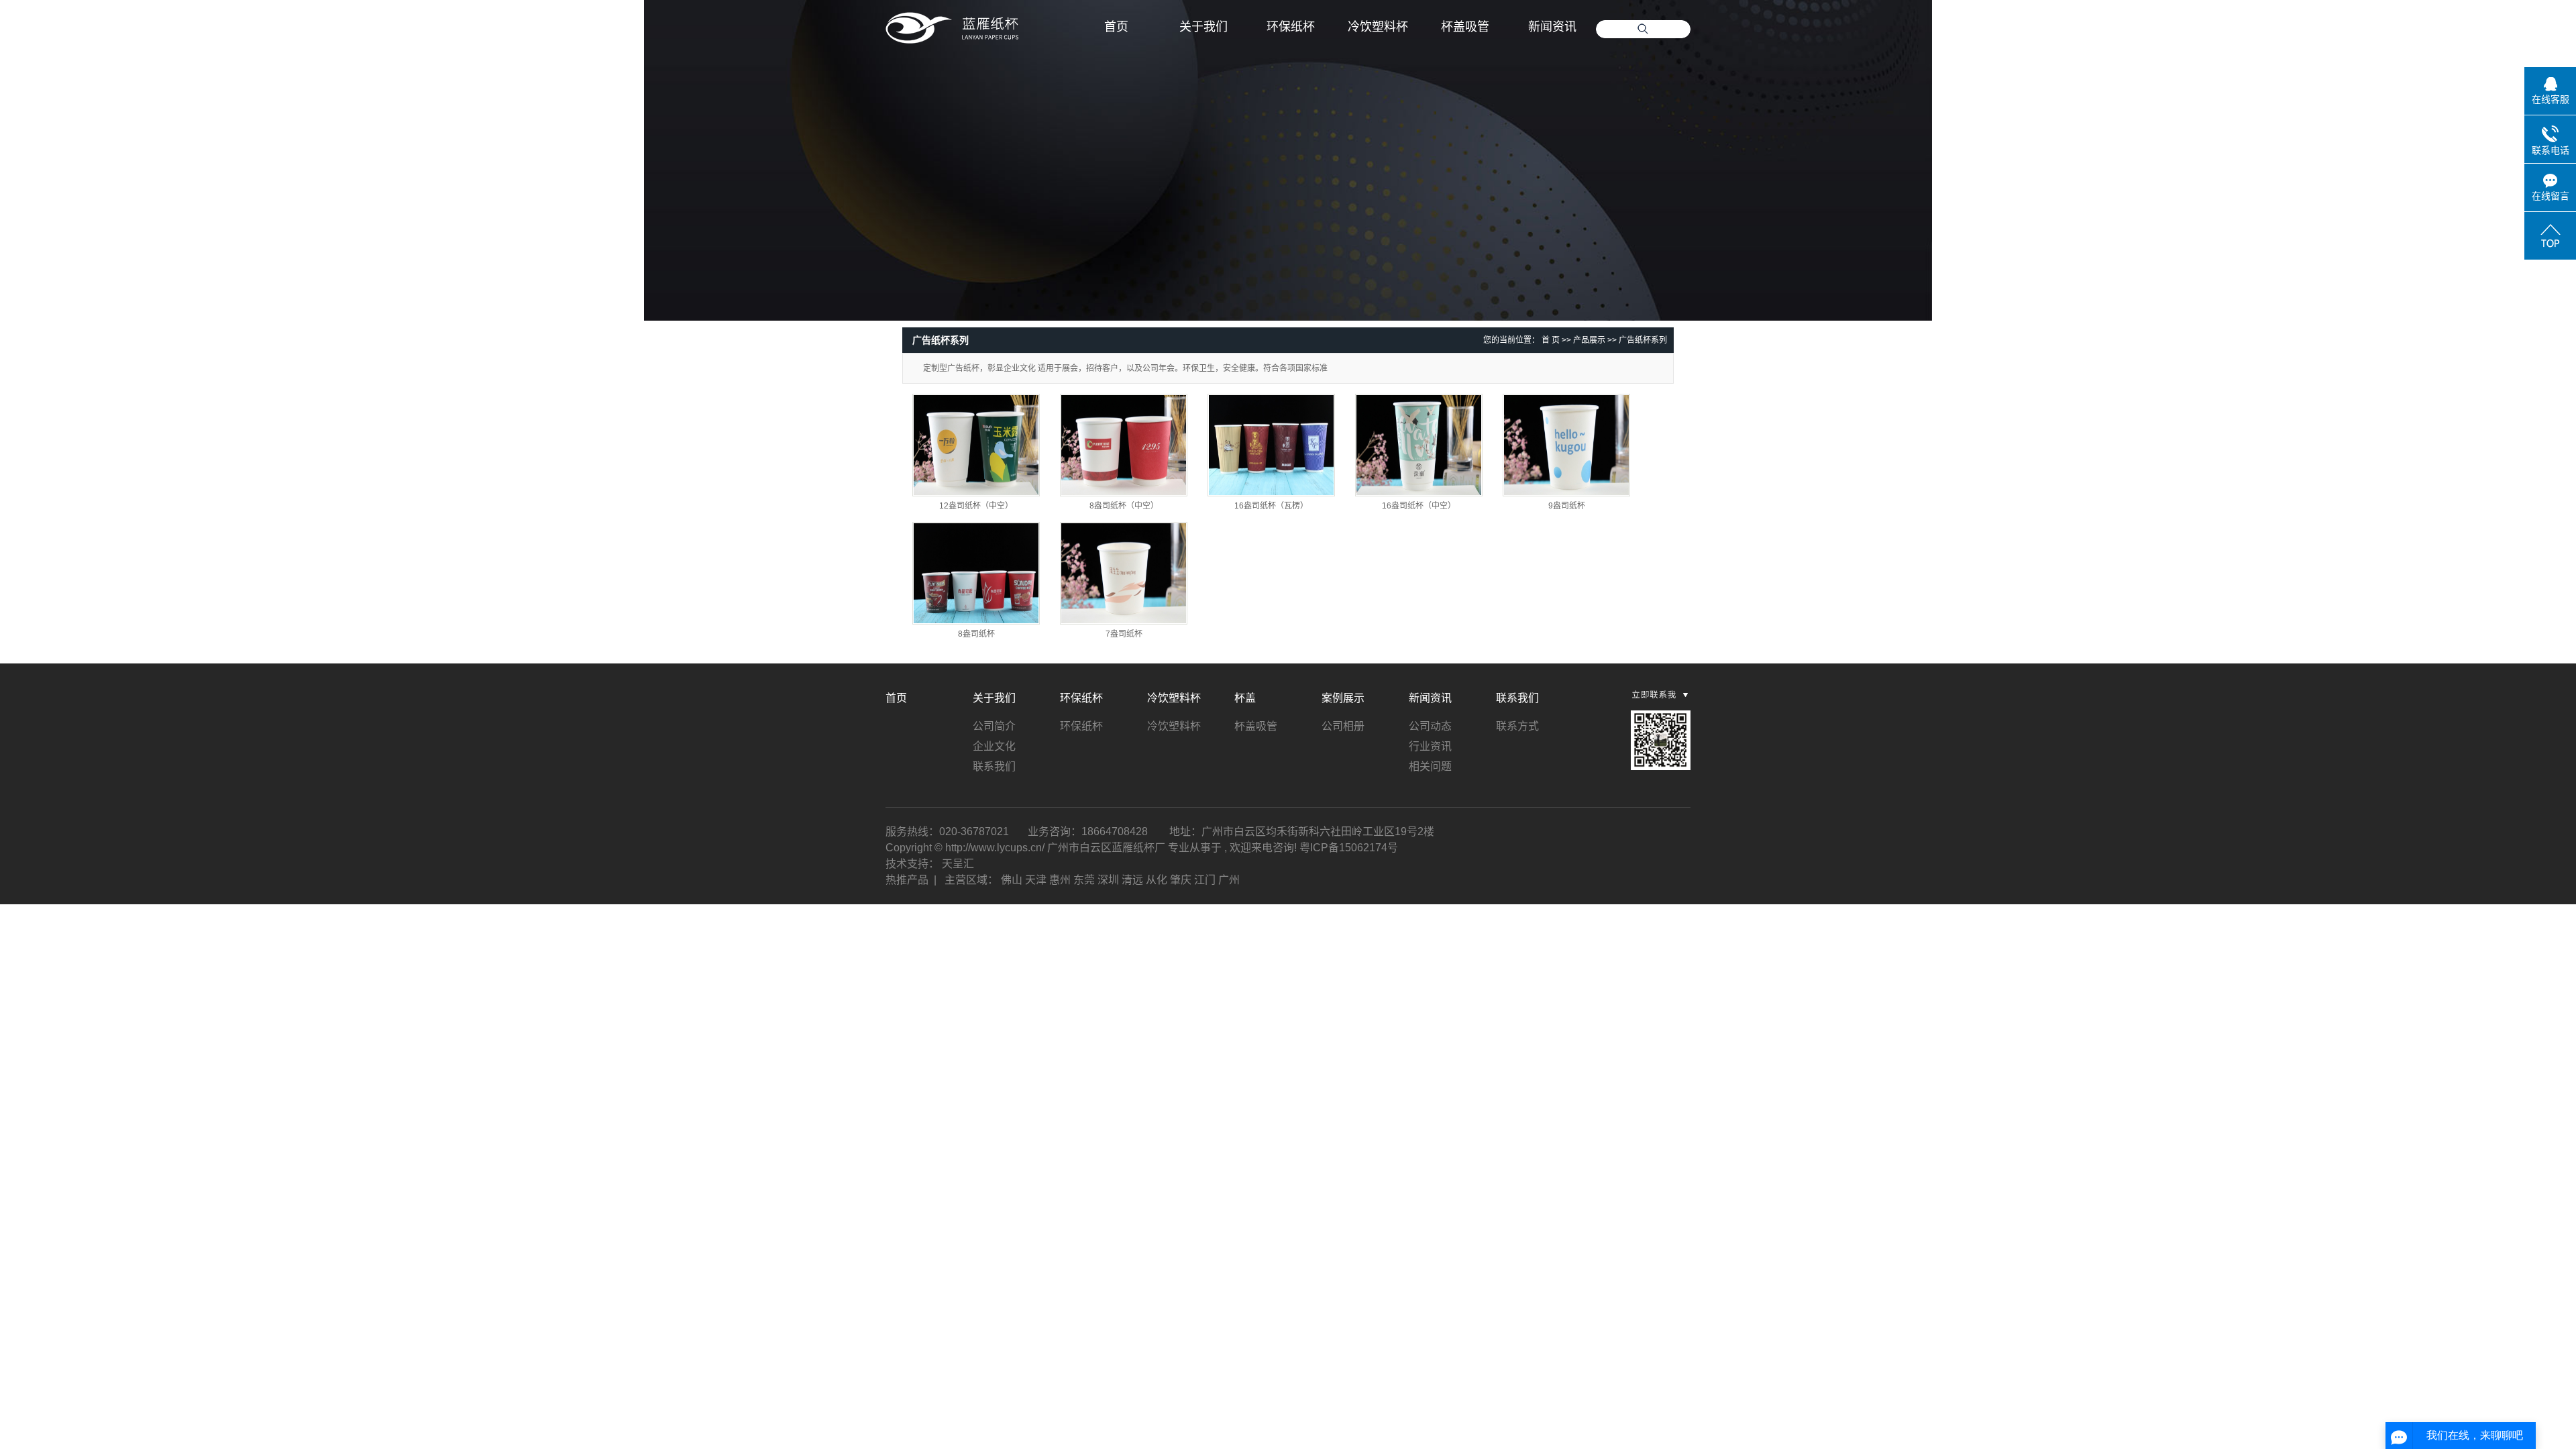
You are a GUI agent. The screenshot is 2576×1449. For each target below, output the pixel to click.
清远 (1132, 880)
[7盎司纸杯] (1124, 573)
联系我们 (994, 766)
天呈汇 (958, 864)
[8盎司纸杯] (976, 573)
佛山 (1012, 880)
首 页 (1551, 340)
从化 (1157, 880)
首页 (1116, 27)
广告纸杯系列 (1643, 340)
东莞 (1084, 880)
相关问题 (1430, 766)
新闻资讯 (1552, 27)
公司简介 (994, 726)
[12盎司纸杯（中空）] (976, 445)
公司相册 (1343, 726)
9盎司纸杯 (1567, 506)
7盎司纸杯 (1124, 634)
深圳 (1108, 880)
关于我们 (1203, 27)
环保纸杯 (1291, 27)
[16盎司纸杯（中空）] (1419, 445)
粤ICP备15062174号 (1349, 848)
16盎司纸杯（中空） (1419, 506)
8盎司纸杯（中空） (1124, 506)
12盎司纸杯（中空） (976, 506)
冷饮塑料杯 (1378, 27)
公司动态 (1430, 726)
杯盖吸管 (1465, 27)
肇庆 (1181, 880)
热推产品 (907, 880)
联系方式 (1517, 726)
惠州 (1060, 880)
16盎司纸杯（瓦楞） (1271, 506)
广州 (1229, 880)
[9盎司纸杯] (1566, 445)
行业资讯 (1430, 746)
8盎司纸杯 (976, 634)
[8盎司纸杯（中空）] (1124, 445)
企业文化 (994, 746)
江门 (1205, 880)
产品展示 (1589, 340)
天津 (1036, 880)
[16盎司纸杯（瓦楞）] (1271, 445)
